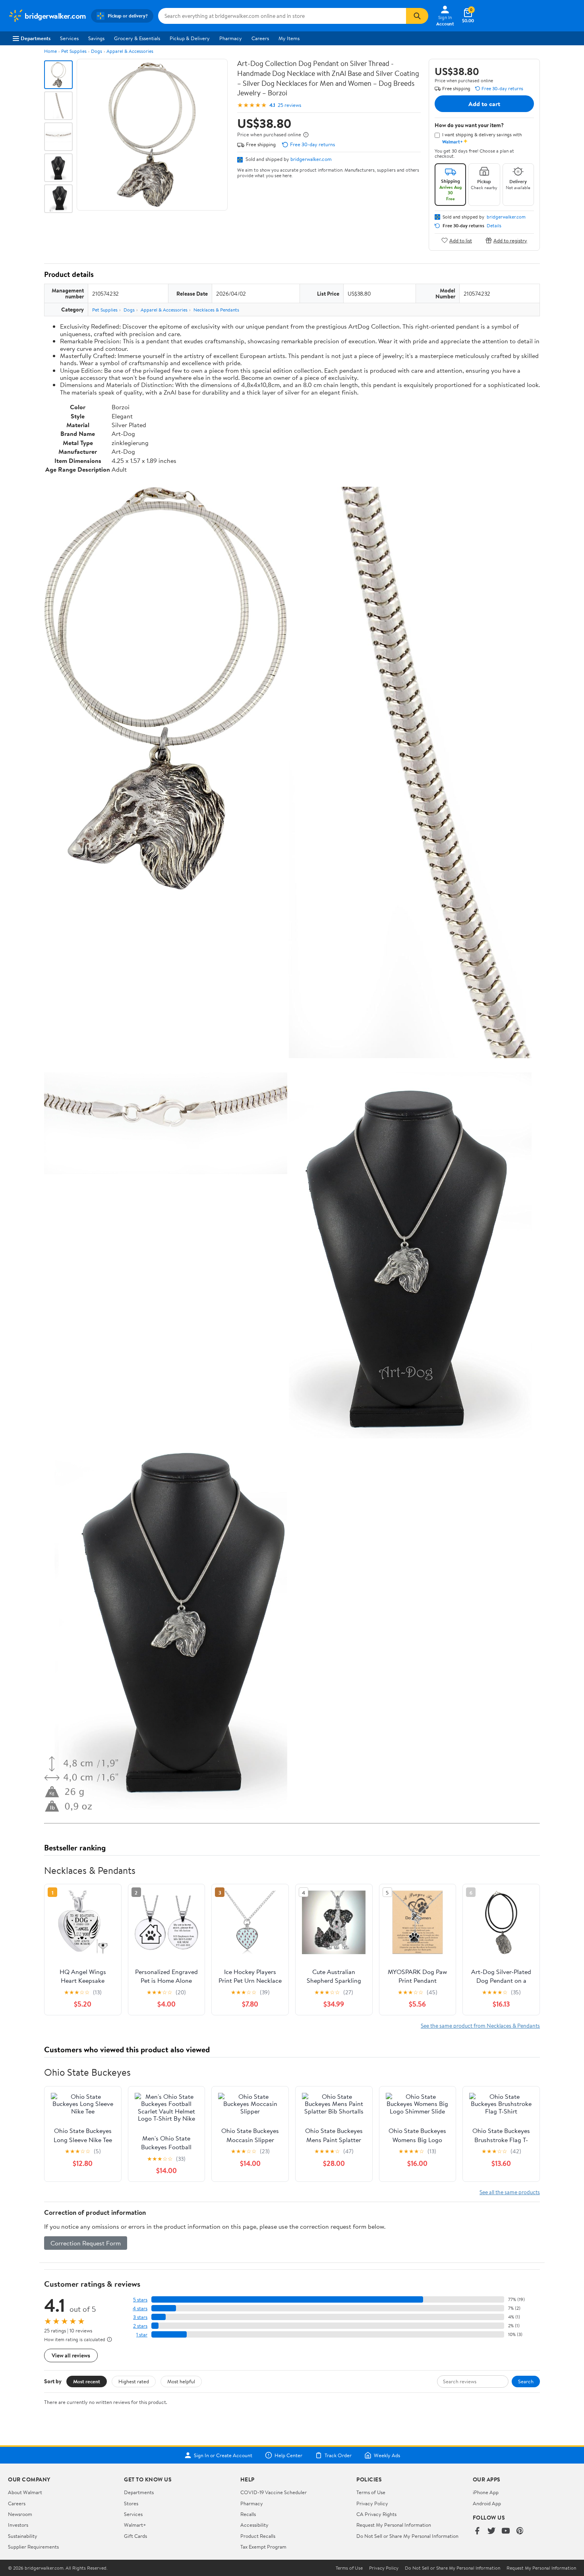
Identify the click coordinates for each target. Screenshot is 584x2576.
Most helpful (181, 2381)
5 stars (140, 2300)
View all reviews (71, 2355)
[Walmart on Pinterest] (520, 2531)
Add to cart (484, 104)
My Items (289, 38)
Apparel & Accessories (130, 51)
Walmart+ (135, 2525)
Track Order (338, 2455)
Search (526, 2381)
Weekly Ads (387, 2455)
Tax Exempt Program (263, 2547)
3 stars (140, 2317)
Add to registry (510, 240)
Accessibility (254, 2525)
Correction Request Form (86, 2243)
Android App (487, 2503)
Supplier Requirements (33, 2547)
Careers (260, 38)
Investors (18, 2525)
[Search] (417, 16)
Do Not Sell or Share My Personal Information (407, 2536)
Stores (131, 2503)
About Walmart (25, 2492)
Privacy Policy (372, 2503)
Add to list (461, 240)
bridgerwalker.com (311, 159)
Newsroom (20, 2514)
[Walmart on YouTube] (506, 2531)
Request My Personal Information (394, 2525)
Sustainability (23, 2536)
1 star (142, 2335)
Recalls (248, 2514)
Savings (96, 38)
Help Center (288, 2455)
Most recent (87, 2381)
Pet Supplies (74, 51)
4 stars (140, 2308)
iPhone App (486, 2492)
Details (494, 226)
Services (69, 38)
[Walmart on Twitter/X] (491, 2531)
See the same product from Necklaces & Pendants (480, 2025)
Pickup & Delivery (190, 38)
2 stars (140, 2326)
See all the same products (510, 2192)
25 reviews (289, 105)
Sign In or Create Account (223, 2455)
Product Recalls (258, 2536)
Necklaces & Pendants (216, 310)
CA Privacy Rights (376, 2514)
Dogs (97, 51)
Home (50, 51)
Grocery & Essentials (137, 38)
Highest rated (134, 2381)
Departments (36, 38)
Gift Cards (135, 2536)
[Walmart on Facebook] (477, 2531)
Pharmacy (231, 38)
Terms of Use (371, 2492)
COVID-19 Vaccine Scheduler (274, 2492)
